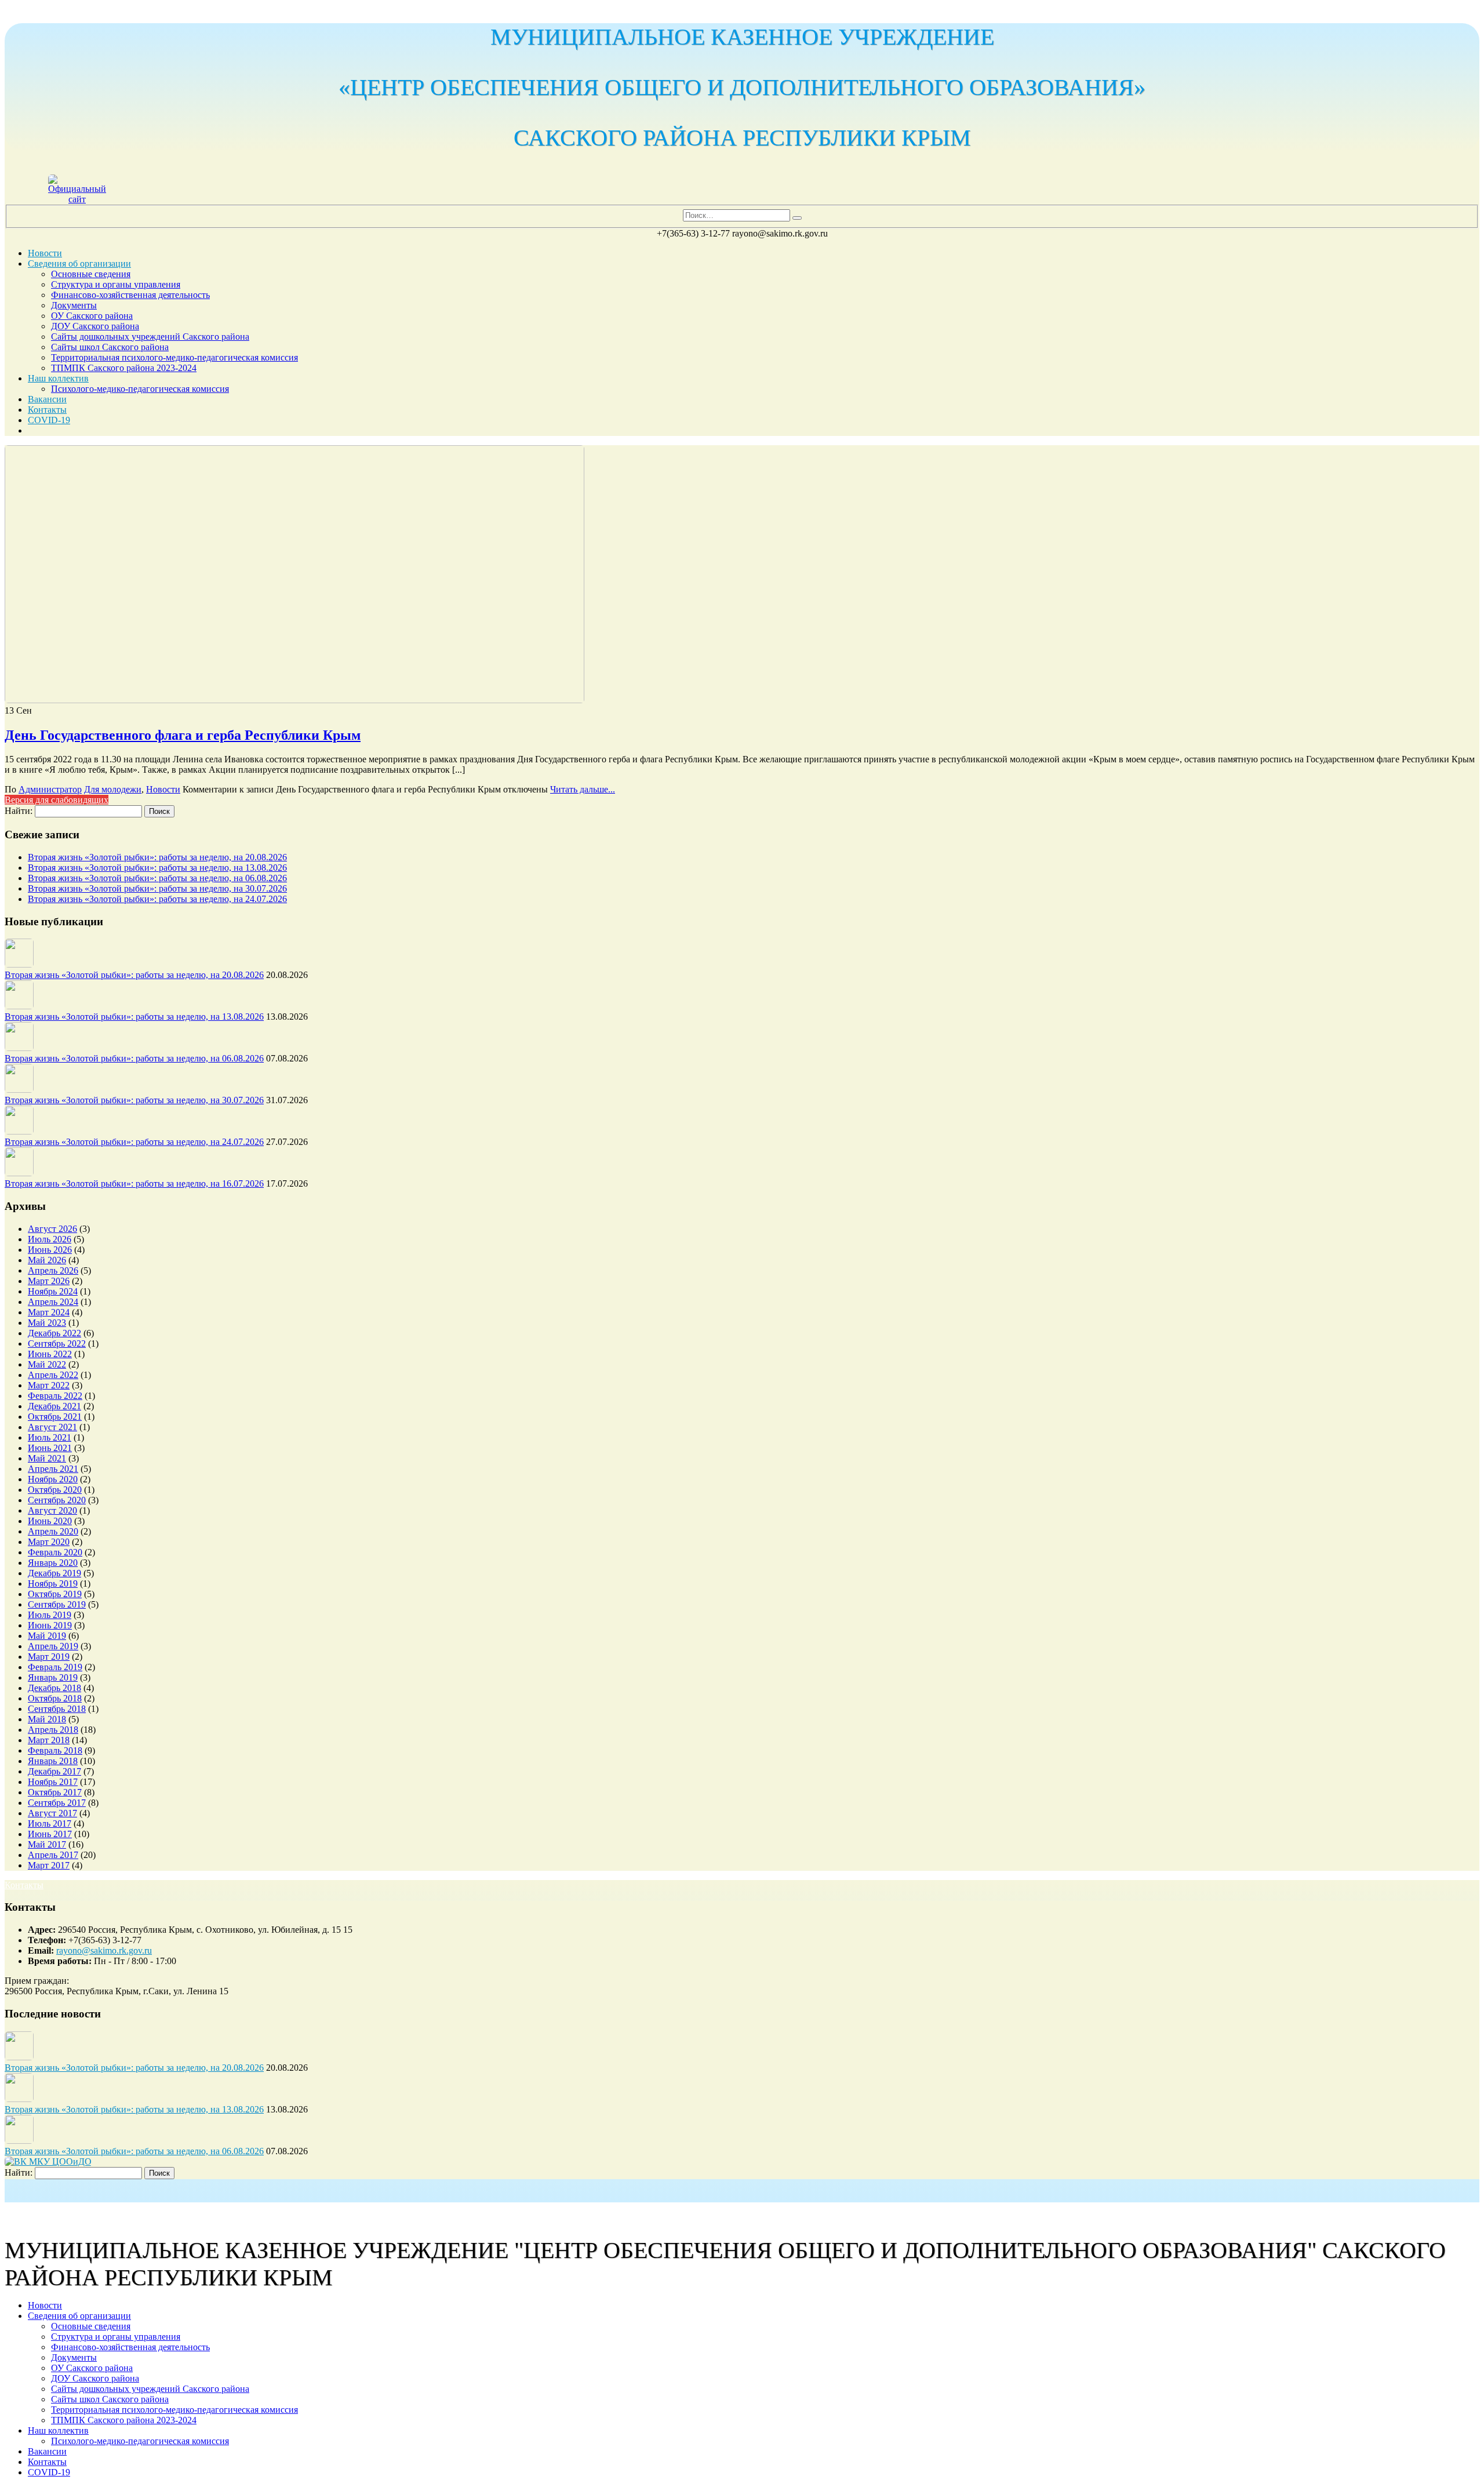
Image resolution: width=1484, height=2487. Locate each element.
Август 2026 (52, 1229)
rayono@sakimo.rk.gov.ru (104, 1950)
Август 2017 (52, 1813)
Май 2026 (47, 1260)
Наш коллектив (58, 378)
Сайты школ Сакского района (110, 347)
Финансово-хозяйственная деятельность (130, 295)
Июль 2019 (50, 1615)
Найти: (19, 811)
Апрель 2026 (53, 1270)
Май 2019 (47, 1636)
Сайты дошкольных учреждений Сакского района (150, 337)
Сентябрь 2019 (57, 1604)
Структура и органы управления (116, 284)
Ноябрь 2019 (53, 1584)
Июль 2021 (50, 1437)
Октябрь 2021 (55, 1417)
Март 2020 (49, 1542)
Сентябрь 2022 (57, 1344)
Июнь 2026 (50, 1250)
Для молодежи (113, 789)
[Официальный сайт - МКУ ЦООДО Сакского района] (77, 199)
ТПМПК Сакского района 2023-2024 (124, 368)
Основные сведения (91, 274)
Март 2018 (49, 1740)
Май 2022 (47, 1364)
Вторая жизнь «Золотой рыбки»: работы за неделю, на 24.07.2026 (157, 899)
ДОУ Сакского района (95, 326)
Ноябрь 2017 (53, 1782)
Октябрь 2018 (55, 1698)
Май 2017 (47, 1844)
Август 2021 (52, 1427)
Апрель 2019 (53, 1646)
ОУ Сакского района (92, 316)
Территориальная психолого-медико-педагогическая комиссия (174, 357)
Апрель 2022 (53, 1375)
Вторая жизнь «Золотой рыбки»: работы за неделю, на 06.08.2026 (157, 878)
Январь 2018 (53, 1761)
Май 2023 (47, 1323)
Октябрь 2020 (55, 1490)
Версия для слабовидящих (57, 800)
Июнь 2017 (50, 1834)
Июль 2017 (50, 1824)
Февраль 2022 (55, 1396)
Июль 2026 (50, 1239)
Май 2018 (47, 1719)
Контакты (47, 410)
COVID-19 (49, 420)
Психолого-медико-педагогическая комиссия (140, 389)
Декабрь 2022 (54, 1333)
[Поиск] (797, 218)
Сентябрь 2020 (57, 1500)
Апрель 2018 (53, 1730)
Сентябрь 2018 (57, 1709)
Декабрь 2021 (54, 1406)
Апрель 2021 (53, 1469)
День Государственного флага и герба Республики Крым (183, 735)
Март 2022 (49, 1385)
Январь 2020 (53, 1563)
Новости (45, 253)
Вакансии (47, 399)
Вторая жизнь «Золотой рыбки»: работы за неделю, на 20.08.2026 (157, 857)
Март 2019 (49, 1657)
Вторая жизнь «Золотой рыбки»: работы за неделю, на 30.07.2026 (157, 888)
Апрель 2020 (53, 1531)
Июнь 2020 (50, 1521)
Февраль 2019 (55, 1667)
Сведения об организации (79, 263)
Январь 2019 (53, 1677)
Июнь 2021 (50, 1448)
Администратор (50, 789)
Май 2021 (47, 1458)
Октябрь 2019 (55, 1594)
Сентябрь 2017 (57, 1803)
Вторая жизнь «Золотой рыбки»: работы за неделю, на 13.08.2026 (157, 868)
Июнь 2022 (50, 1354)
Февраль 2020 (55, 1552)
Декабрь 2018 (54, 1688)
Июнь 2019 (50, 1625)
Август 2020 (52, 1510)
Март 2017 (49, 1865)
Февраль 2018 (55, 1750)
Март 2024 (49, 1312)
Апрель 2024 (53, 1302)
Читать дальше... (583, 789)
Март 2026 (49, 1281)
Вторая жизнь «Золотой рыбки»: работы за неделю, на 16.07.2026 (134, 1183)
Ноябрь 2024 (53, 1291)
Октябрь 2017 (55, 1792)
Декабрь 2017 (54, 1771)
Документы (74, 305)
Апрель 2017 (53, 1855)
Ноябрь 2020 (53, 1479)
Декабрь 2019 (54, 1573)
